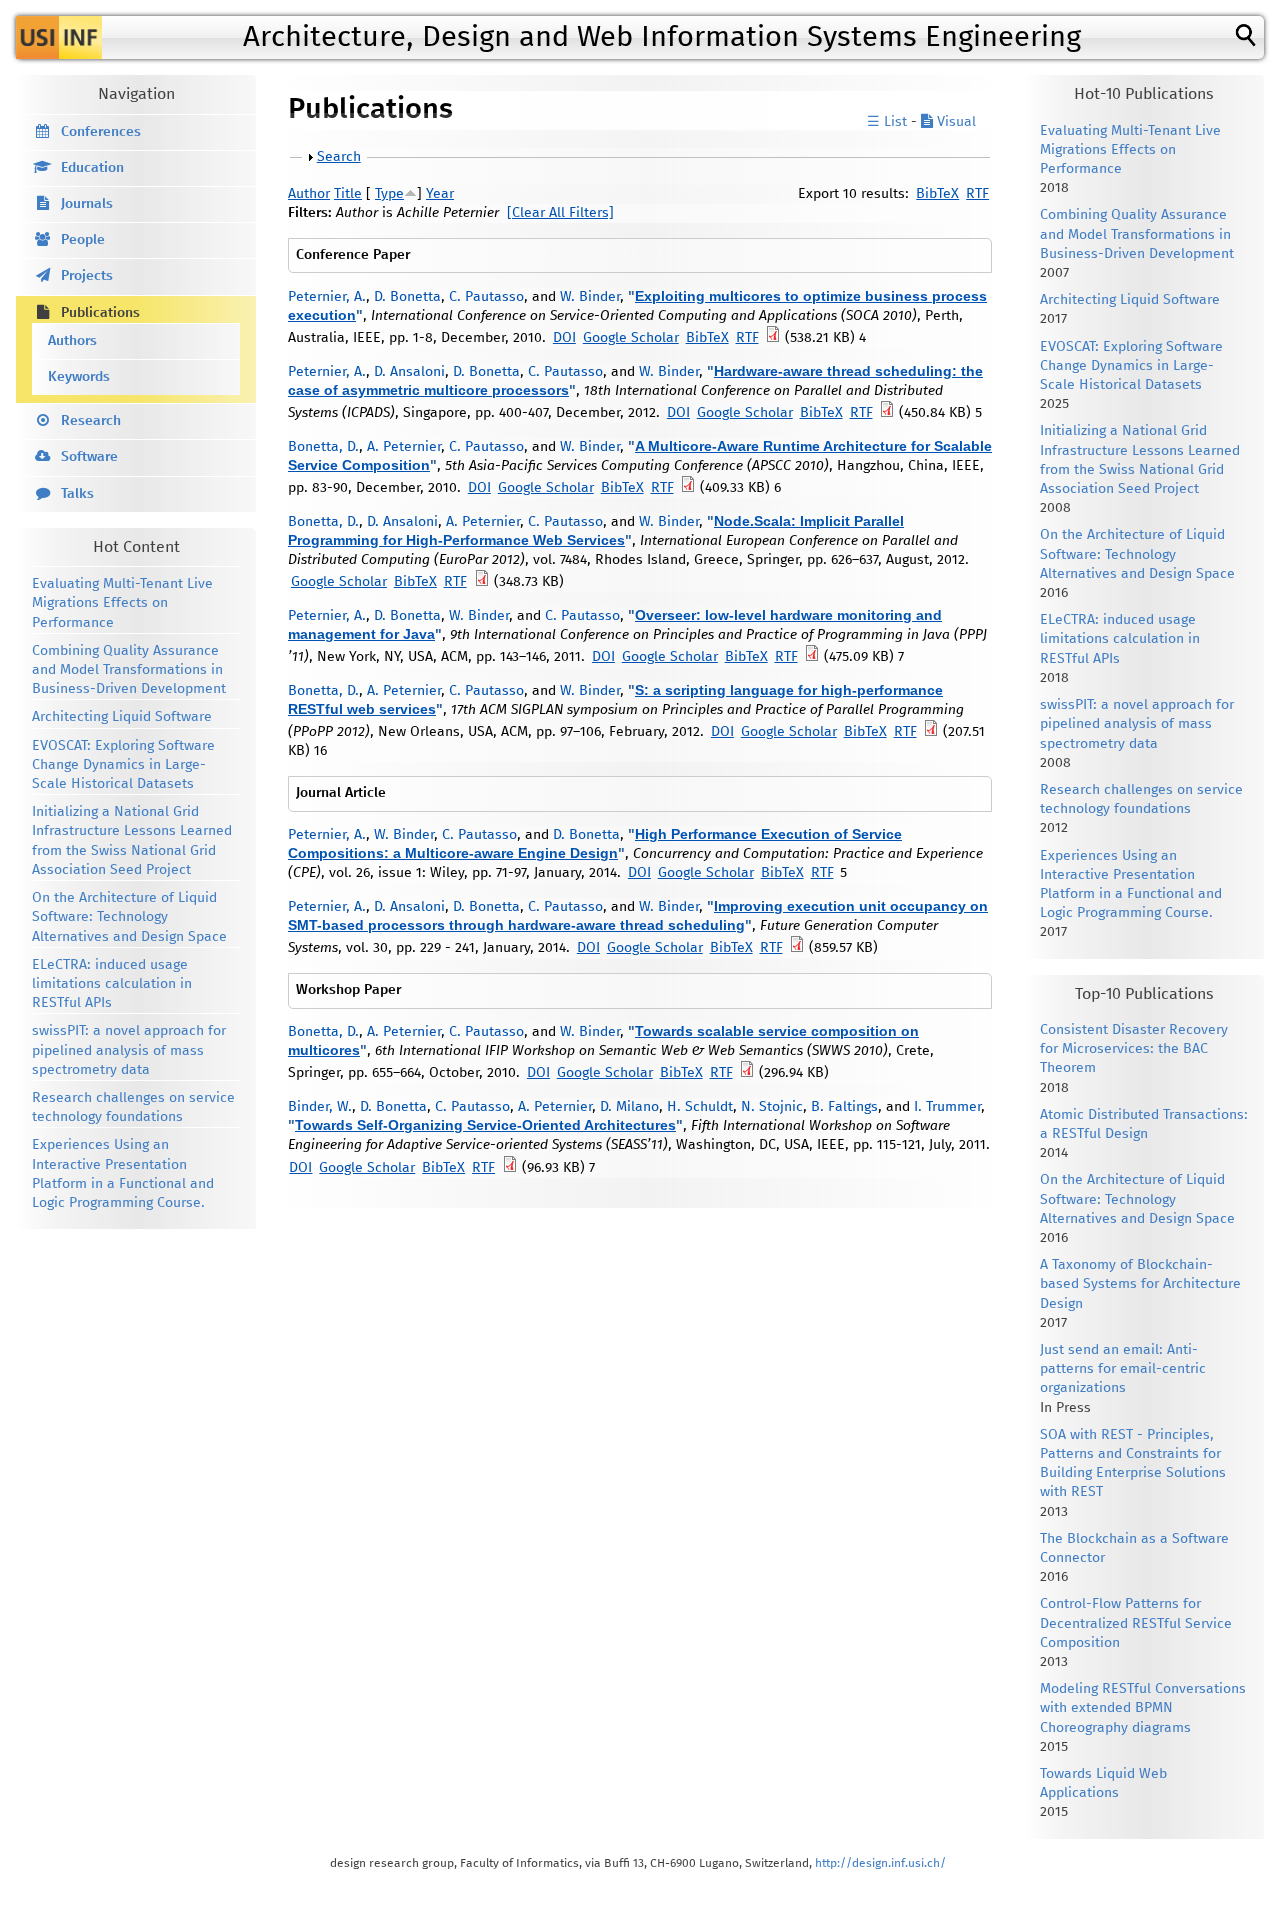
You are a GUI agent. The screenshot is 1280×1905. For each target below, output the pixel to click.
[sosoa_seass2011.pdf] (510, 1168)
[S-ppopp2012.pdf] (931, 732)
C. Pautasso (486, 297)
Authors (72, 341)
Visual (954, 122)
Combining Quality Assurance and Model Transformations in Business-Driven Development (129, 670)
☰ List (887, 122)
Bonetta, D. (323, 447)
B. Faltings (844, 1107)
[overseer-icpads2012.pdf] (887, 413)
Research (91, 421)
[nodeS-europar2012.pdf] (482, 582)
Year (440, 194)
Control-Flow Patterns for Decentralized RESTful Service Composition (1136, 1623)
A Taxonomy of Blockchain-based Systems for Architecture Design (1140, 1284)
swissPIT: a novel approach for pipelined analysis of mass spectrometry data (129, 1050)
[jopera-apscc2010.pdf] (688, 488)
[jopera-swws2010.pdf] (747, 1073)
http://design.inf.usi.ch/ (880, 1863)
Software (89, 457)
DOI (564, 338)
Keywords (79, 377)
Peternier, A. (327, 297)
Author (309, 194)
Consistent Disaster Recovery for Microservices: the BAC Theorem (1134, 1049)
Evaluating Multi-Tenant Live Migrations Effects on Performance (122, 603)
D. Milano (629, 1107)
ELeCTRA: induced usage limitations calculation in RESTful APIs (112, 984)
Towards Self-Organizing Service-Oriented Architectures (485, 1125)
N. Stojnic (772, 1107)
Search (339, 157)
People (83, 240)
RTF (977, 194)
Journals (87, 204)
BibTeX (937, 194)
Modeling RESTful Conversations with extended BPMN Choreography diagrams (1143, 1708)
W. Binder (590, 297)
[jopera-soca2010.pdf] (773, 338)
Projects (87, 276)
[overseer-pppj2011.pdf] (812, 657)
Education (92, 168)
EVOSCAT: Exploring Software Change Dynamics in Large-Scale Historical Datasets (123, 765)
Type (389, 194)
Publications (100, 313)
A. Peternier (404, 447)
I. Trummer (947, 1107)
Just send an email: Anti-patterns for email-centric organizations (1123, 1369)
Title (348, 194)
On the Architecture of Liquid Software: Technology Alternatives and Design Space (129, 917)
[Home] (59, 37)
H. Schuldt (700, 1107)
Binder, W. (320, 1107)
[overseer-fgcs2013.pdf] (797, 948)
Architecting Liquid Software (122, 717)
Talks (77, 494)
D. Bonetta (407, 297)
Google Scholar (631, 338)
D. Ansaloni (409, 372)
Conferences (101, 132)
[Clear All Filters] (560, 213)
